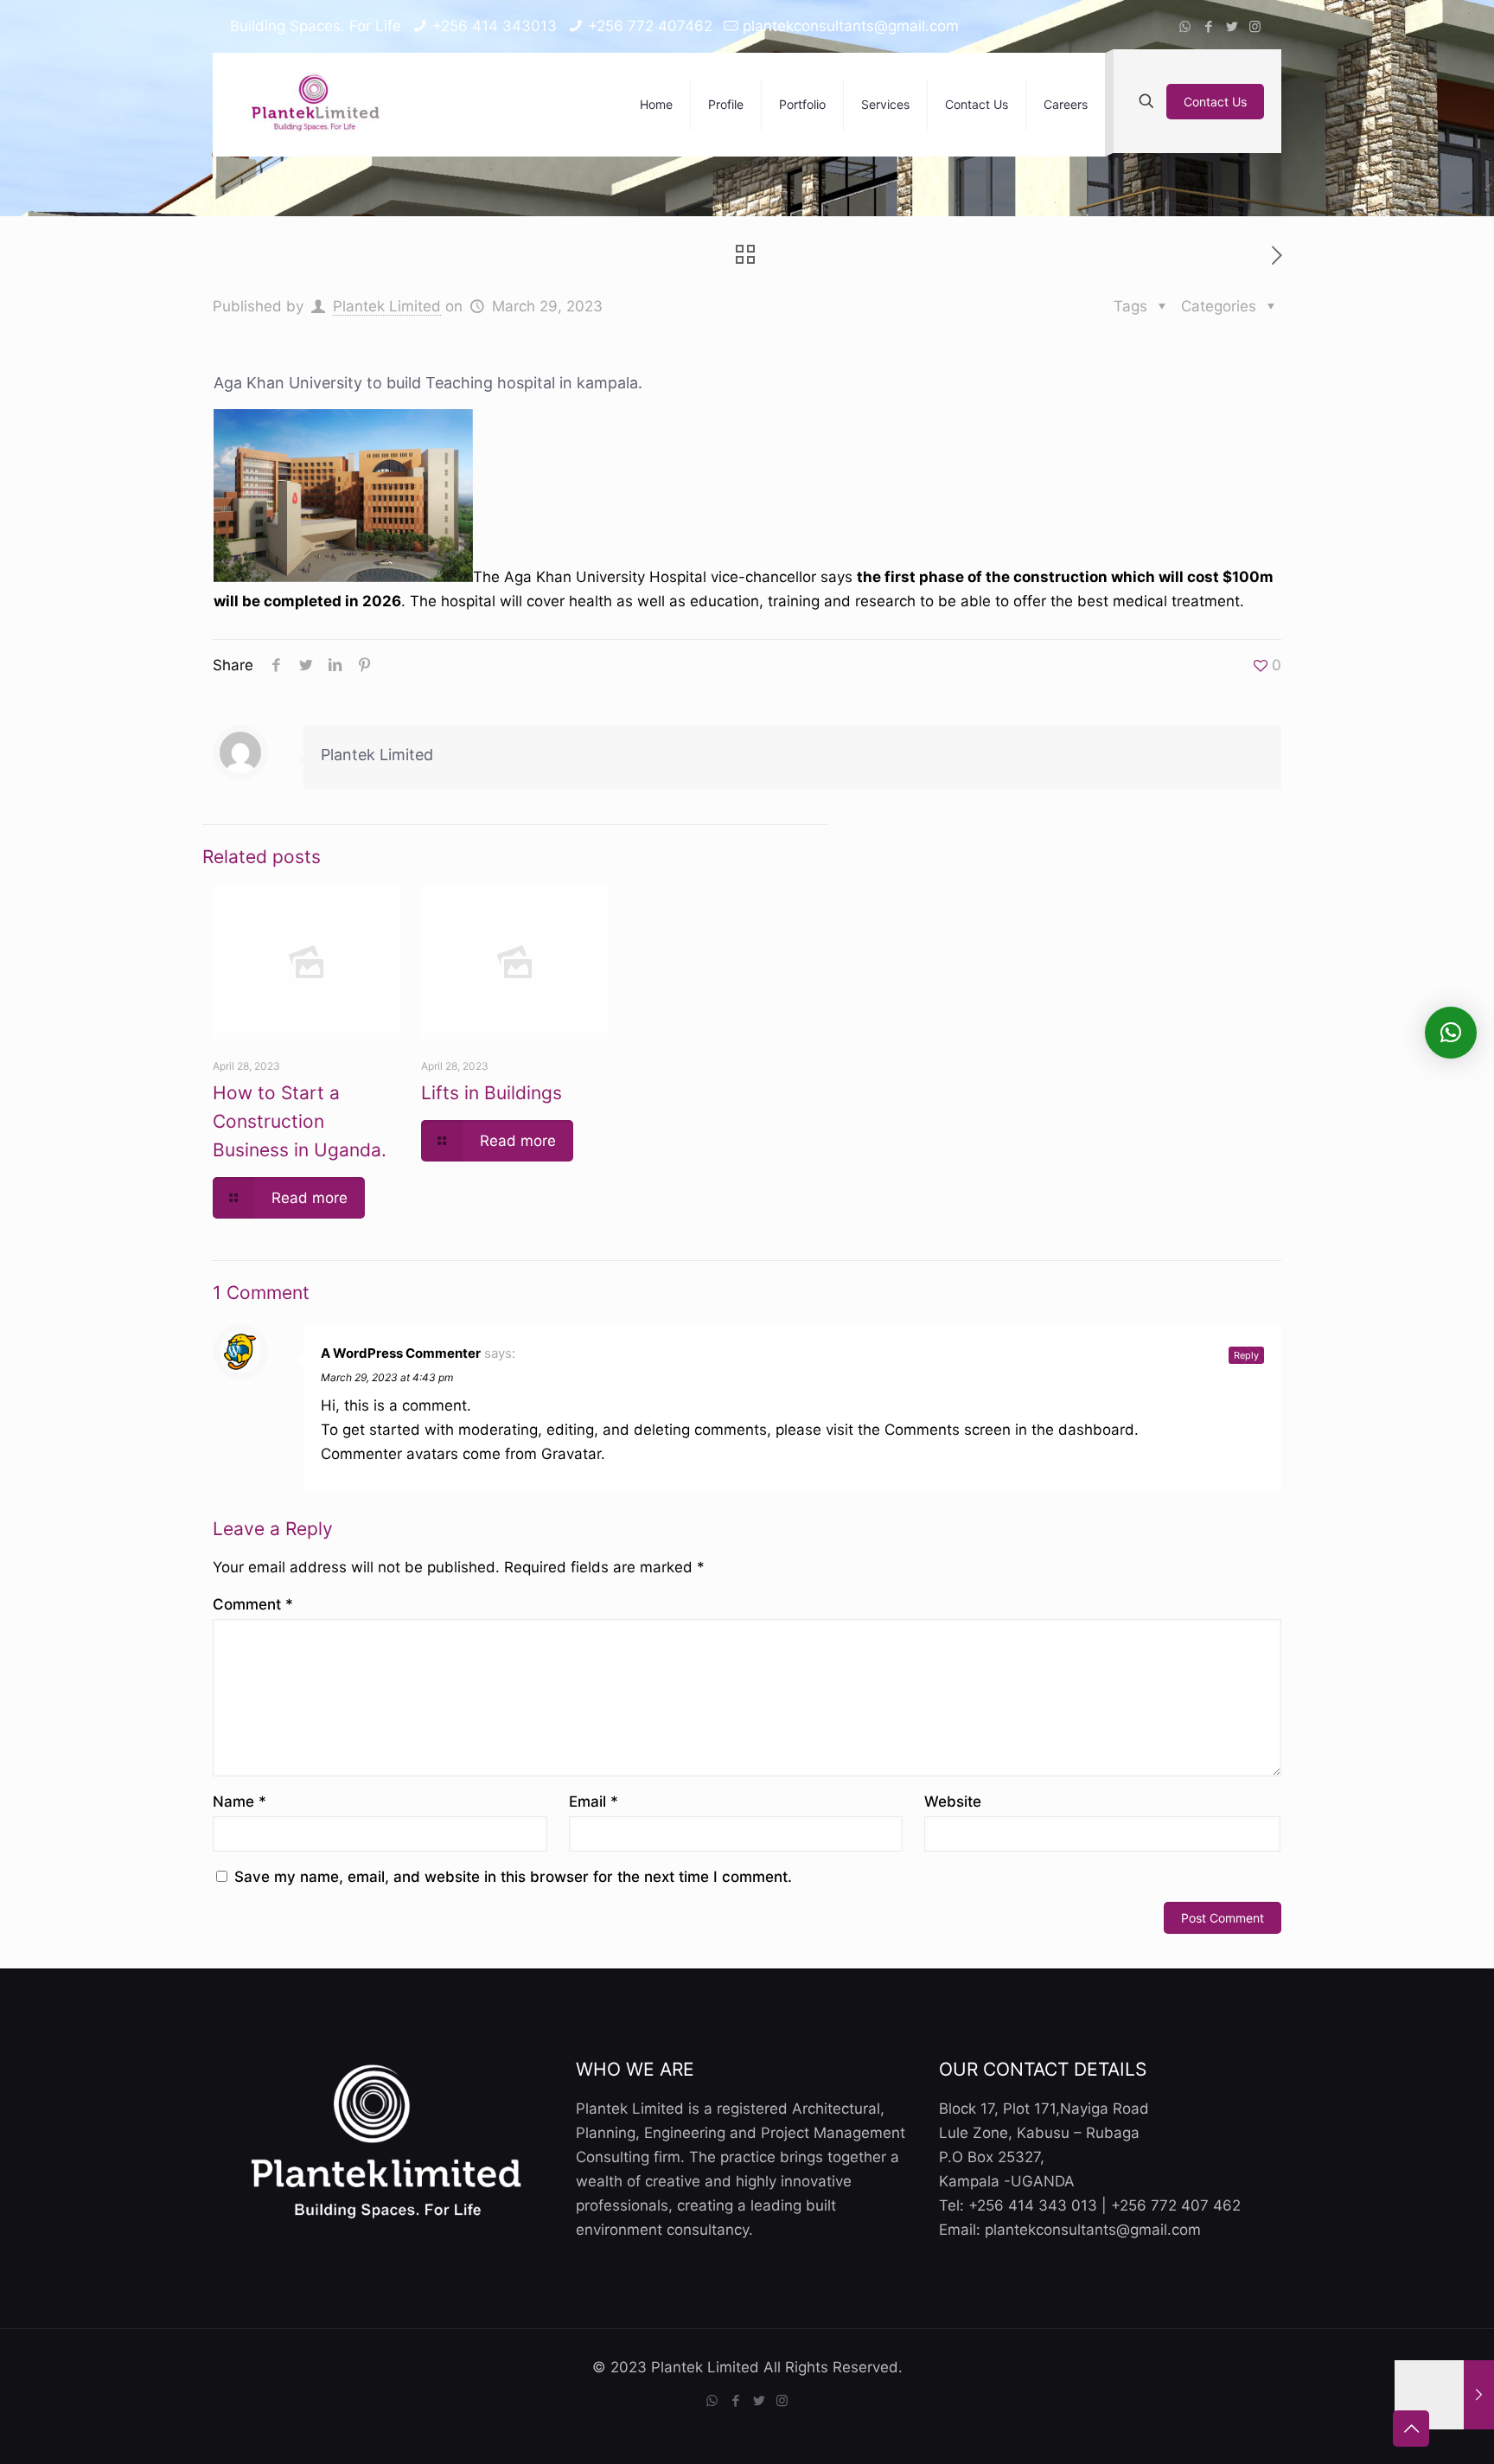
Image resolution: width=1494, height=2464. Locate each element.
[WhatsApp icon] (1185, 26)
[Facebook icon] (1208, 26)
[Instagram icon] (1255, 26)
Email (594, 1802)
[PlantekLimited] (316, 105)
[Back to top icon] (1411, 2429)
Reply (1246, 1355)
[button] (1451, 1033)
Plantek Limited (387, 306)
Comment (253, 1604)
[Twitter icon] (1232, 26)
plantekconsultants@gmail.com (851, 26)
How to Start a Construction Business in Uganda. (300, 1121)
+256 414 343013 (495, 26)
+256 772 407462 (650, 26)
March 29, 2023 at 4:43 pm (387, 1377)
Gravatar (571, 1454)
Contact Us (1215, 102)
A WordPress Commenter (401, 1353)
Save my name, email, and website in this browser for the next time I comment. (513, 1877)
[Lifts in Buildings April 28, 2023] (1444, 2395)
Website (953, 1802)
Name (239, 1802)
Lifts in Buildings (492, 1093)
